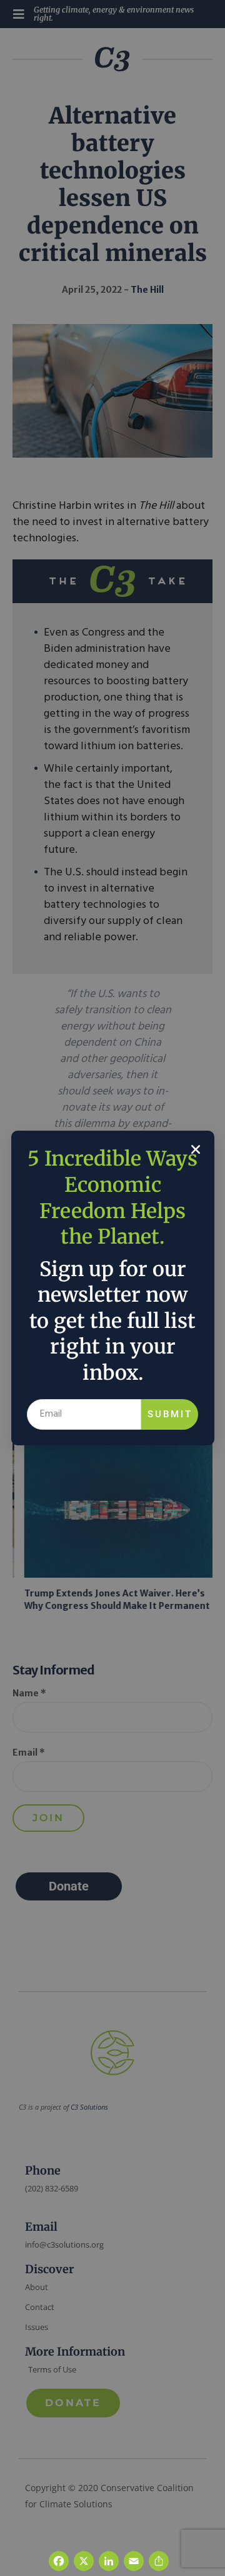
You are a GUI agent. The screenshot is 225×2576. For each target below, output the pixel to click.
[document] (112, 1288)
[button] (196, 1149)
